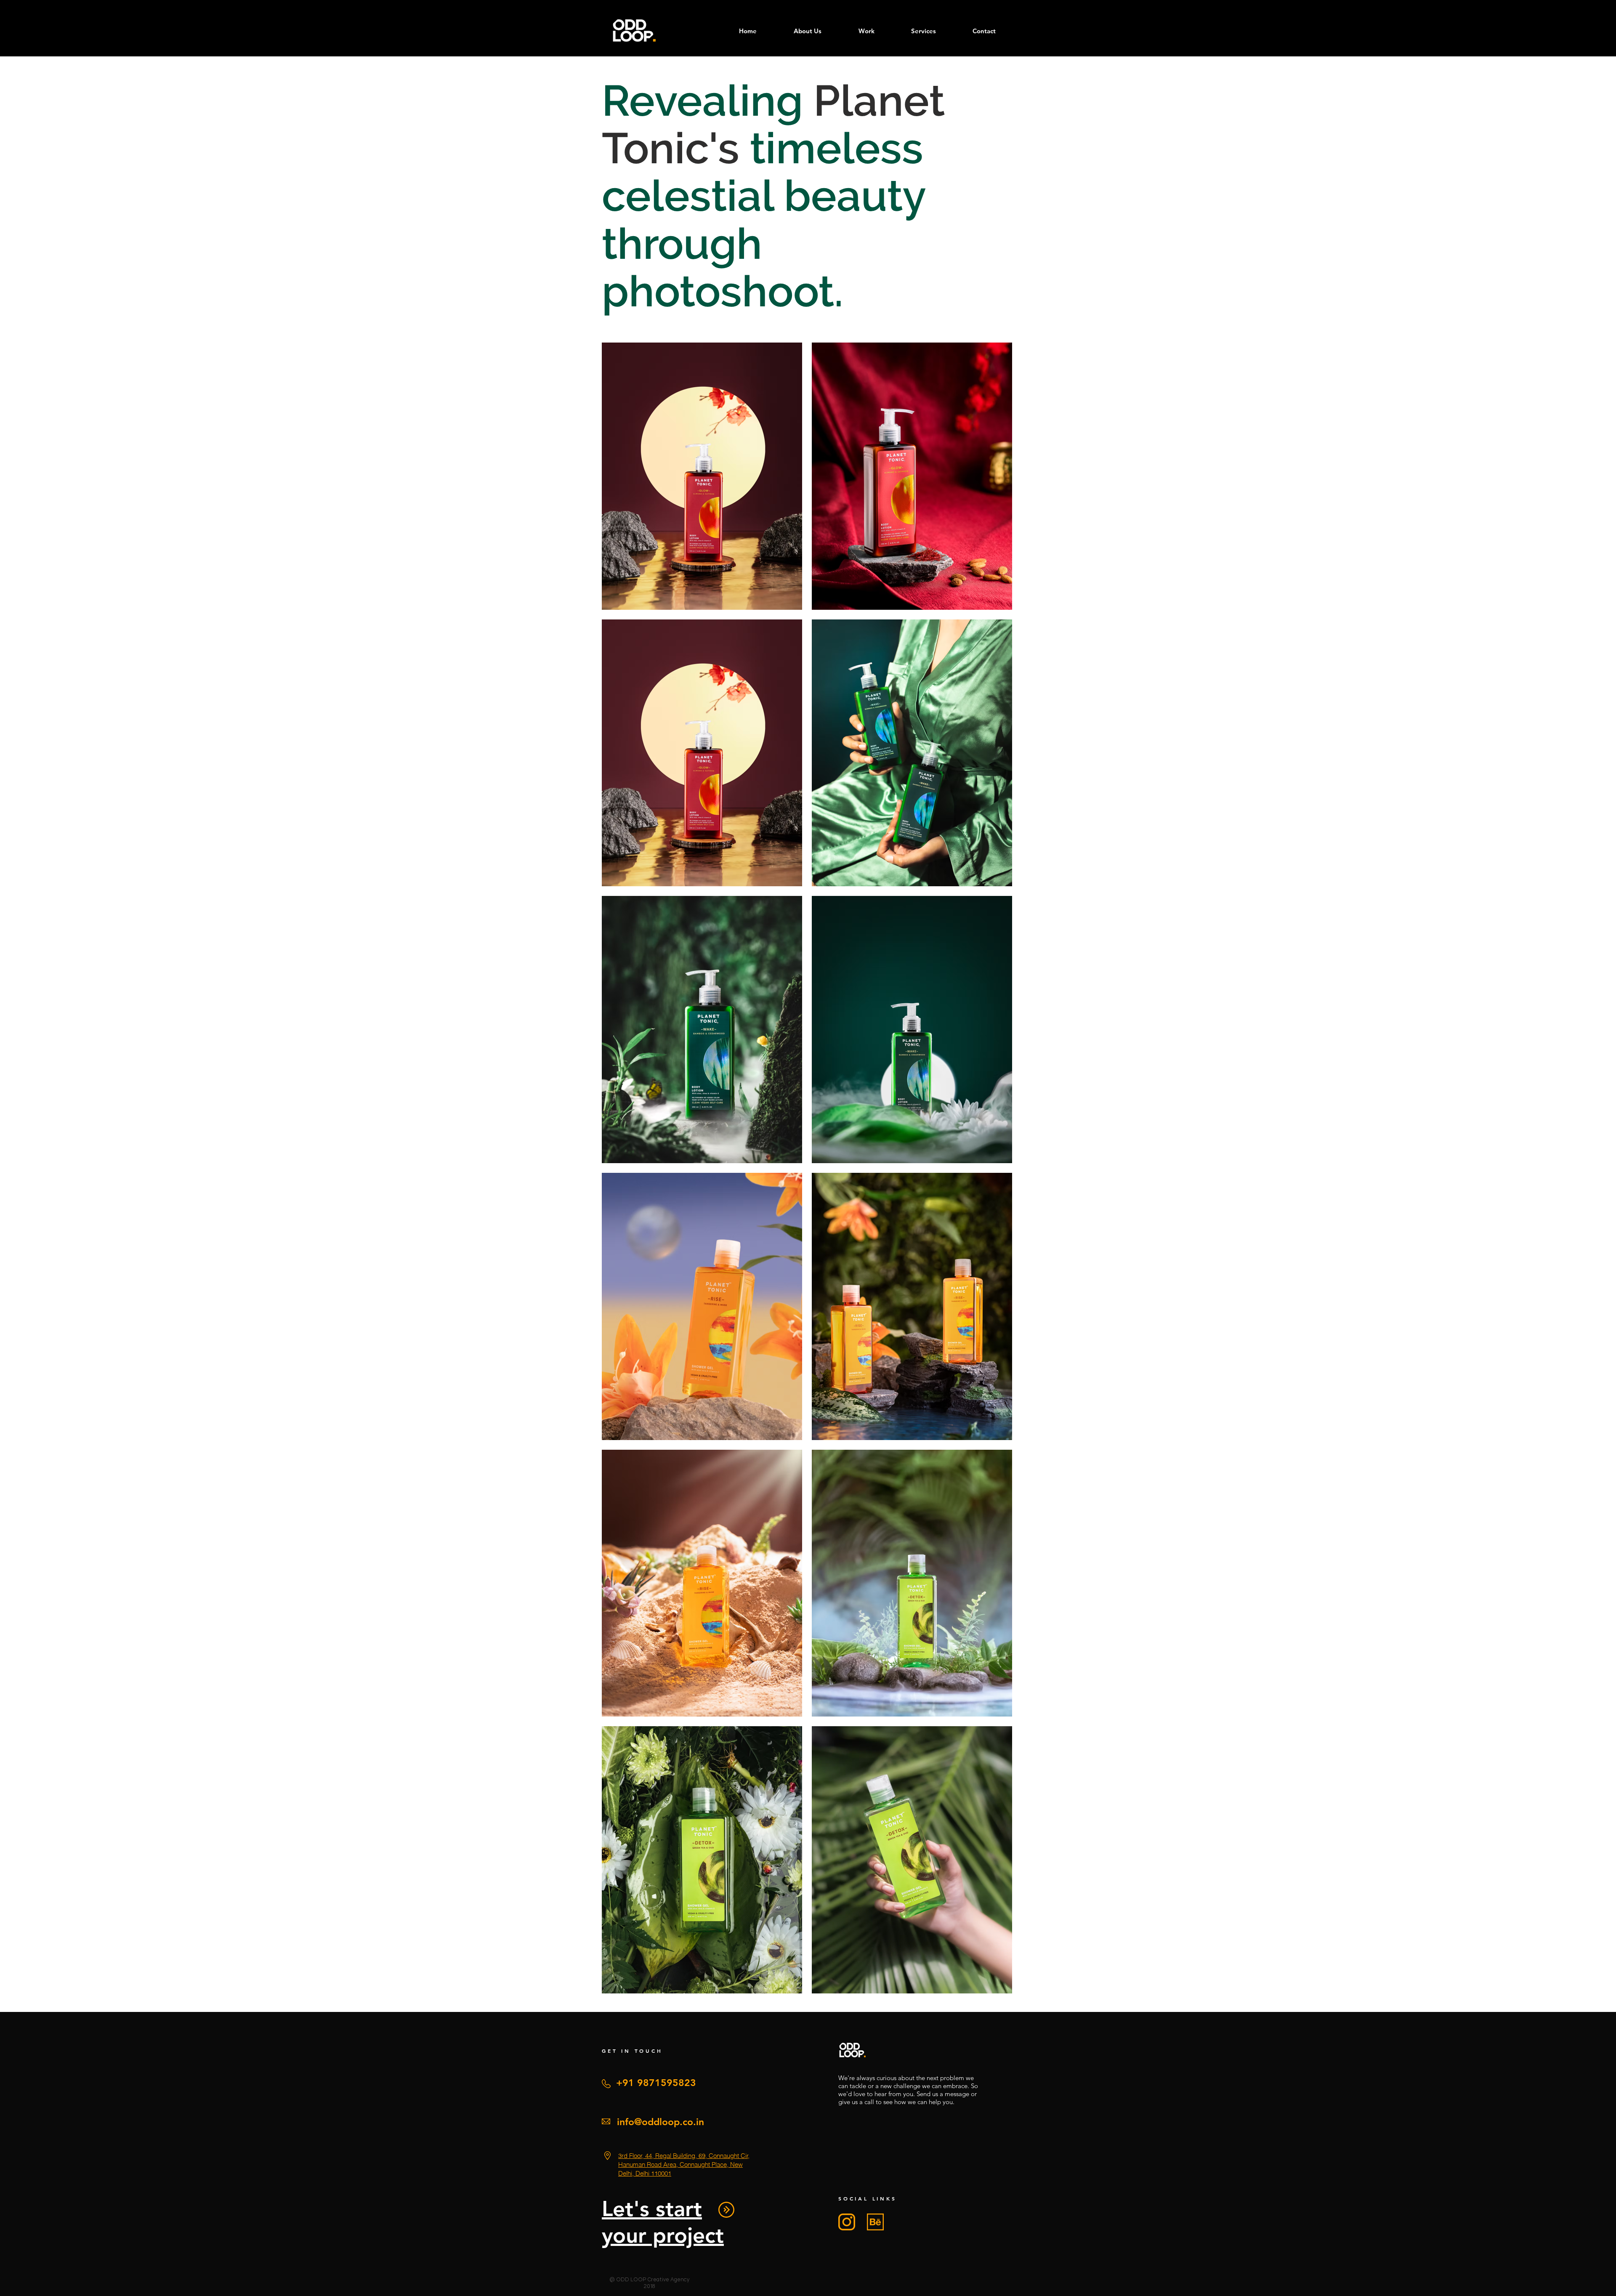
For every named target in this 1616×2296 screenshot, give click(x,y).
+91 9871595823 (656, 2083)
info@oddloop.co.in (660, 2122)
